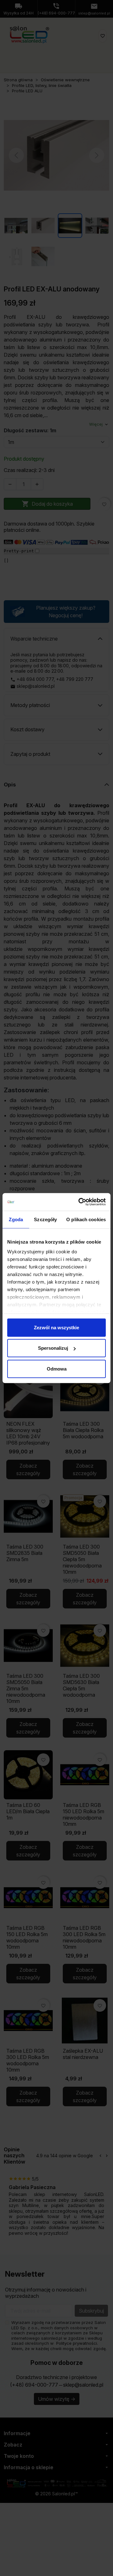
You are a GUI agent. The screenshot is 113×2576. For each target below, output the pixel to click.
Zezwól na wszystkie (56, 1327)
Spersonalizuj (53, 1348)
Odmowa (57, 1368)
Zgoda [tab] (16, 1219)
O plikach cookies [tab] (86, 1219)
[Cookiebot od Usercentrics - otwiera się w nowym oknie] (80, 1202)
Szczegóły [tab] (45, 1219)
